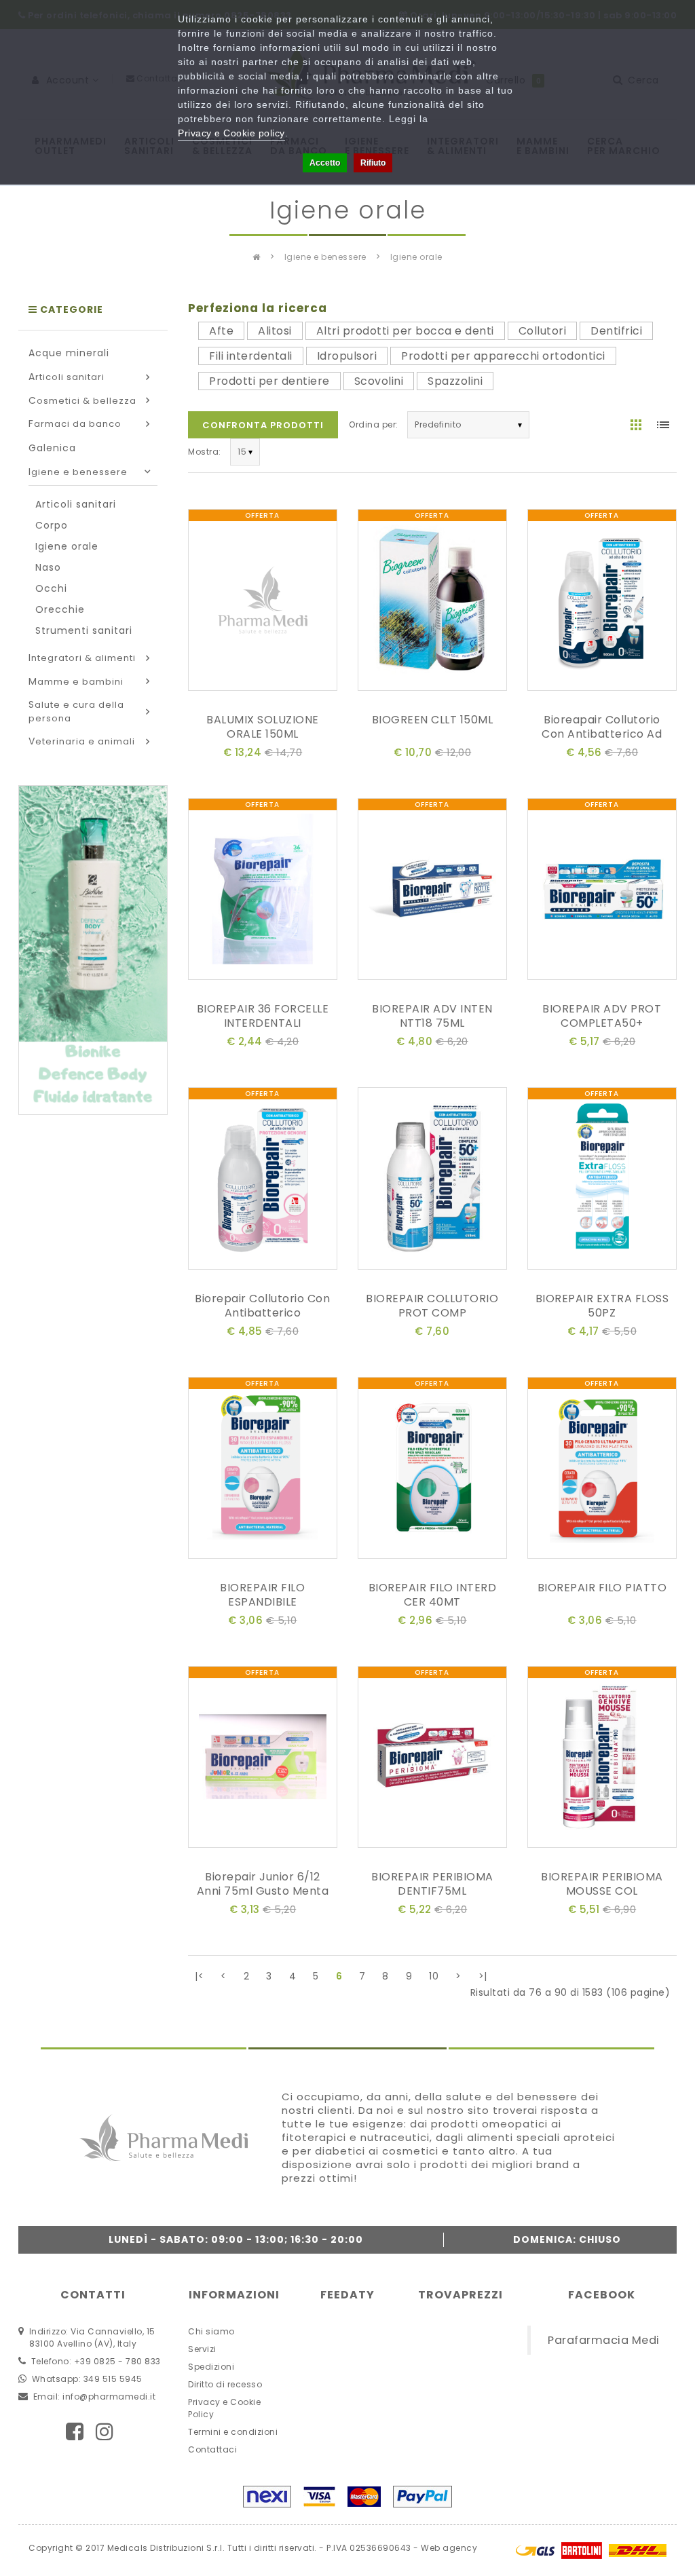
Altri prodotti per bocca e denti (405, 331)
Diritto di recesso (225, 2384)
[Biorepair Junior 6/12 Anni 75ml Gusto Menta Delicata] (263, 1760)
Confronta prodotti (263, 425)
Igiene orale (416, 257)
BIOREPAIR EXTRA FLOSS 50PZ (602, 1306)
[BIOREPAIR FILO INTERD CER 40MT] (432, 1470)
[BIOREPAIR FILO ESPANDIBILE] (263, 1470)
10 (434, 1976)
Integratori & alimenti (82, 658)
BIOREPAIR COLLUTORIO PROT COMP (432, 1306)
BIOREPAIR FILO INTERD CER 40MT (433, 1595)
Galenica (52, 448)
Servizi (202, 2349)
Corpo (52, 525)
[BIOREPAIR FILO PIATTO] (602, 1470)
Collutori (543, 331)
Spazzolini (455, 381)
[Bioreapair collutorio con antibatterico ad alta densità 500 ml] (602, 602)
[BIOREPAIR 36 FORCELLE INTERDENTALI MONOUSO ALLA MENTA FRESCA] (263, 891)
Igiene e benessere (325, 257)
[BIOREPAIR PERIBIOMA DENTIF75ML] (432, 1760)
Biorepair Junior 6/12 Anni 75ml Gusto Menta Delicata (263, 1891)
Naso (48, 567)
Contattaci (212, 2449)
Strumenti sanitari (84, 630)
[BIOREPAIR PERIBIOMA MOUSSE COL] (602, 1760)
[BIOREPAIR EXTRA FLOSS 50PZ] (602, 1181)
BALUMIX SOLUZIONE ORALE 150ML (263, 727)
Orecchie (60, 609)
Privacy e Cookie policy (231, 133)
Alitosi (275, 331)
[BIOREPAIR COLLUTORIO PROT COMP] (432, 1181)
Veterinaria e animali (82, 741)
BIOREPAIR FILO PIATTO (602, 1588)
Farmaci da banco (75, 424)
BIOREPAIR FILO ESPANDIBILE (262, 1595)
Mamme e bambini (76, 682)
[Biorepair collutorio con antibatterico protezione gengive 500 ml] (263, 1181)
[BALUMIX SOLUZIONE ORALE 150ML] (263, 602)
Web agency (449, 2548)
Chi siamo (211, 2331)
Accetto (325, 163)
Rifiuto (373, 163)
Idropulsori (347, 356)
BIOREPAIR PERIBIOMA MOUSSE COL (602, 1884)
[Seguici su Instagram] (105, 2432)
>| (483, 1976)
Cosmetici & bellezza (82, 401)
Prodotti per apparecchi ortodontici (503, 356)
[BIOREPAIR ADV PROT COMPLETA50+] (602, 891)
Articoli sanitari (67, 377)
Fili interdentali (251, 356)
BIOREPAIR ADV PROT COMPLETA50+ (602, 1016)
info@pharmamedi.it (109, 2397)
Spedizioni (211, 2367)
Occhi (51, 588)
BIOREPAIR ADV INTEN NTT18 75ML (432, 1016)
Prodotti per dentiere (269, 381)
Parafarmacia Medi (604, 2340)
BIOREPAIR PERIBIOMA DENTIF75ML (432, 1884)
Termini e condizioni (233, 2432)
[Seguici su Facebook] (75, 2432)
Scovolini (379, 381)
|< (199, 1976)
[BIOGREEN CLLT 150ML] (432, 602)
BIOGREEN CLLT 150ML (433, 720)
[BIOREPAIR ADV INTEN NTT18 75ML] (432, 891)
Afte (221, 331)
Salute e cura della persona (76, 712)
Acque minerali (69, 353)
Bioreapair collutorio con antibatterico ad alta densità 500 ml (602, 734)
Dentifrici (616, 331)
